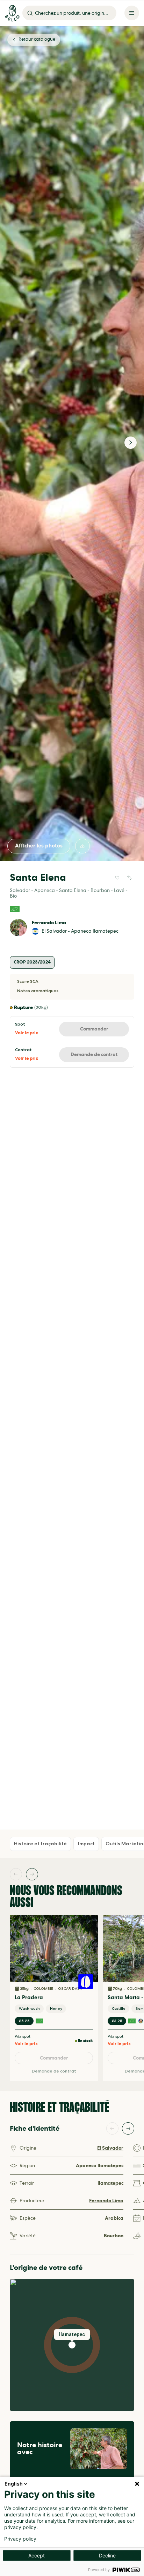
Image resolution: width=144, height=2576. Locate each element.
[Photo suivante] (131, 443)
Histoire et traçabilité (40, 1844)
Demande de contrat (94, 1054)
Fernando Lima (49, 923)
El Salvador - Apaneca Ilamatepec (80, 931)
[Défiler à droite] (32, 1874)
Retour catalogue (37, 39)
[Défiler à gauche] (16, 1874)
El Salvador (110, 2148)
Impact (86, 1844)
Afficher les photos (39, 846)
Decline (107, 2555)
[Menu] (132, 13)
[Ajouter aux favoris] (117, 878)
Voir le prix (27, 1033)
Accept (37, 2555)
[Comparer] (129, 878)
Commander (94, 1029)
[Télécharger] (82, 846)
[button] (72, 2345)
